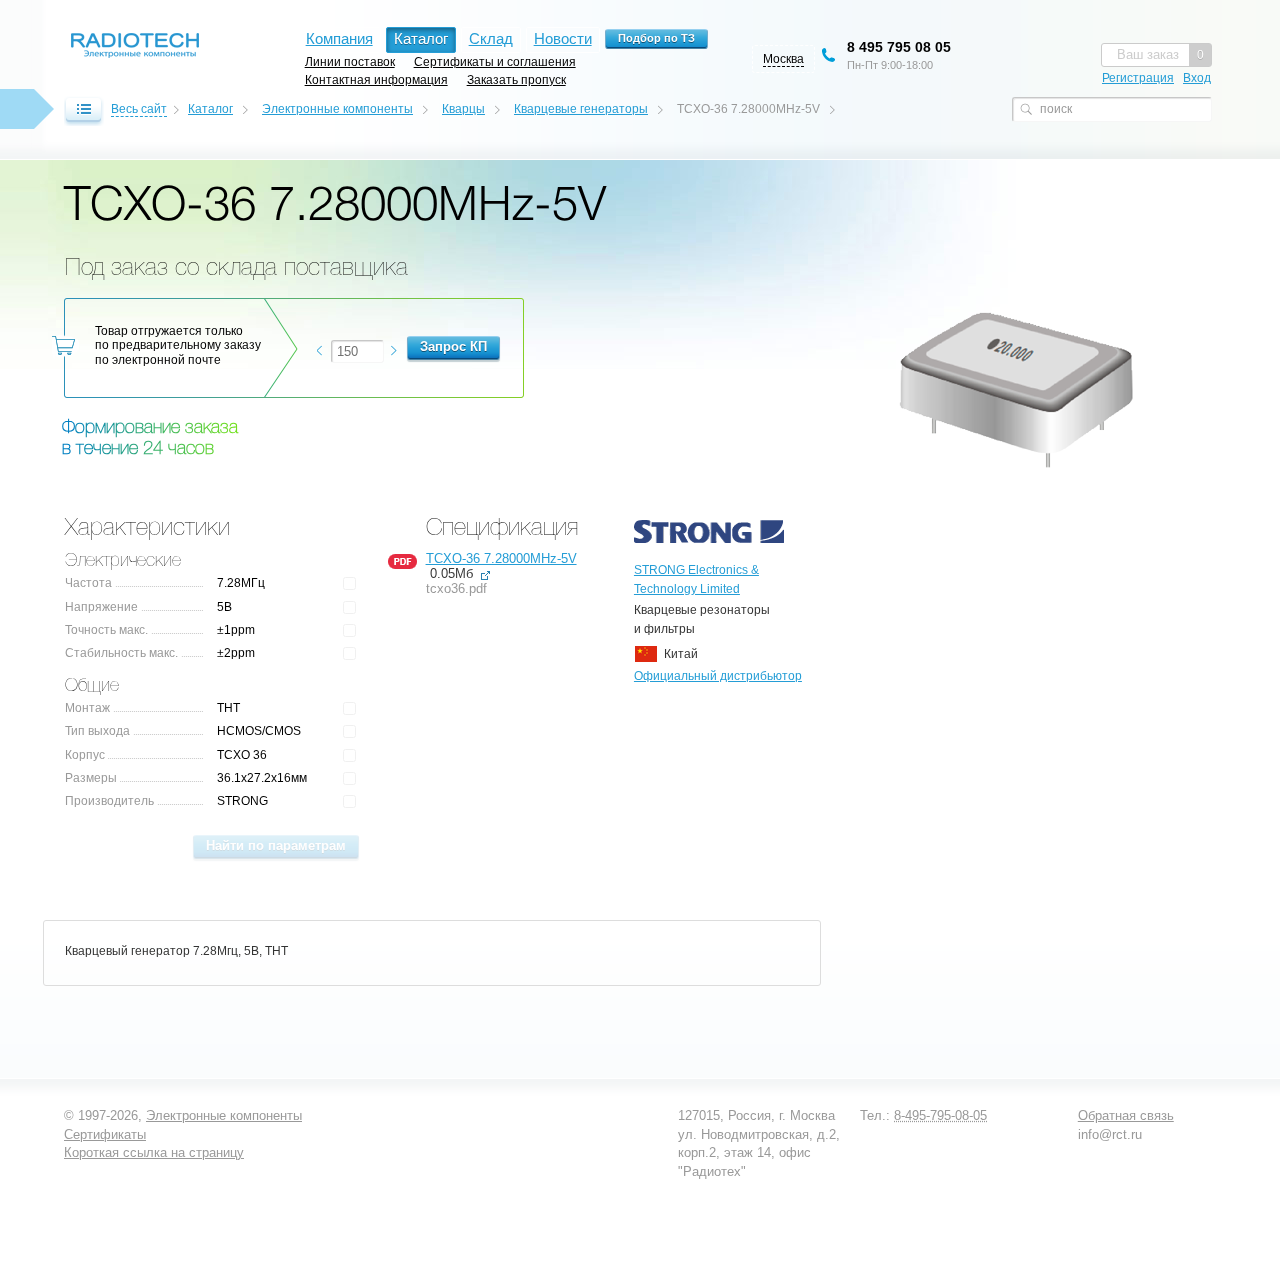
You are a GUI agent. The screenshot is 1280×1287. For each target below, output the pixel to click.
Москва (783, 59)
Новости (563, 38)
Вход (1197, 78)
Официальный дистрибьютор (718, 676)
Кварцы (463, 109)
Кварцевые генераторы (581, 109)
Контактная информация (376, 79)
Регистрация (1138, 78)
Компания (339, 38)
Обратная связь (1126, 1115)
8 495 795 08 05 (899, 47)
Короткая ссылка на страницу (154, 1152)
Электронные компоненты (337, 109)
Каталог (210, 109)
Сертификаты (105, 1134)
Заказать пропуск (516, 79)
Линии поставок (350, 61)
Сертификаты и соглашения (495, 61)
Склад (491, 38)
